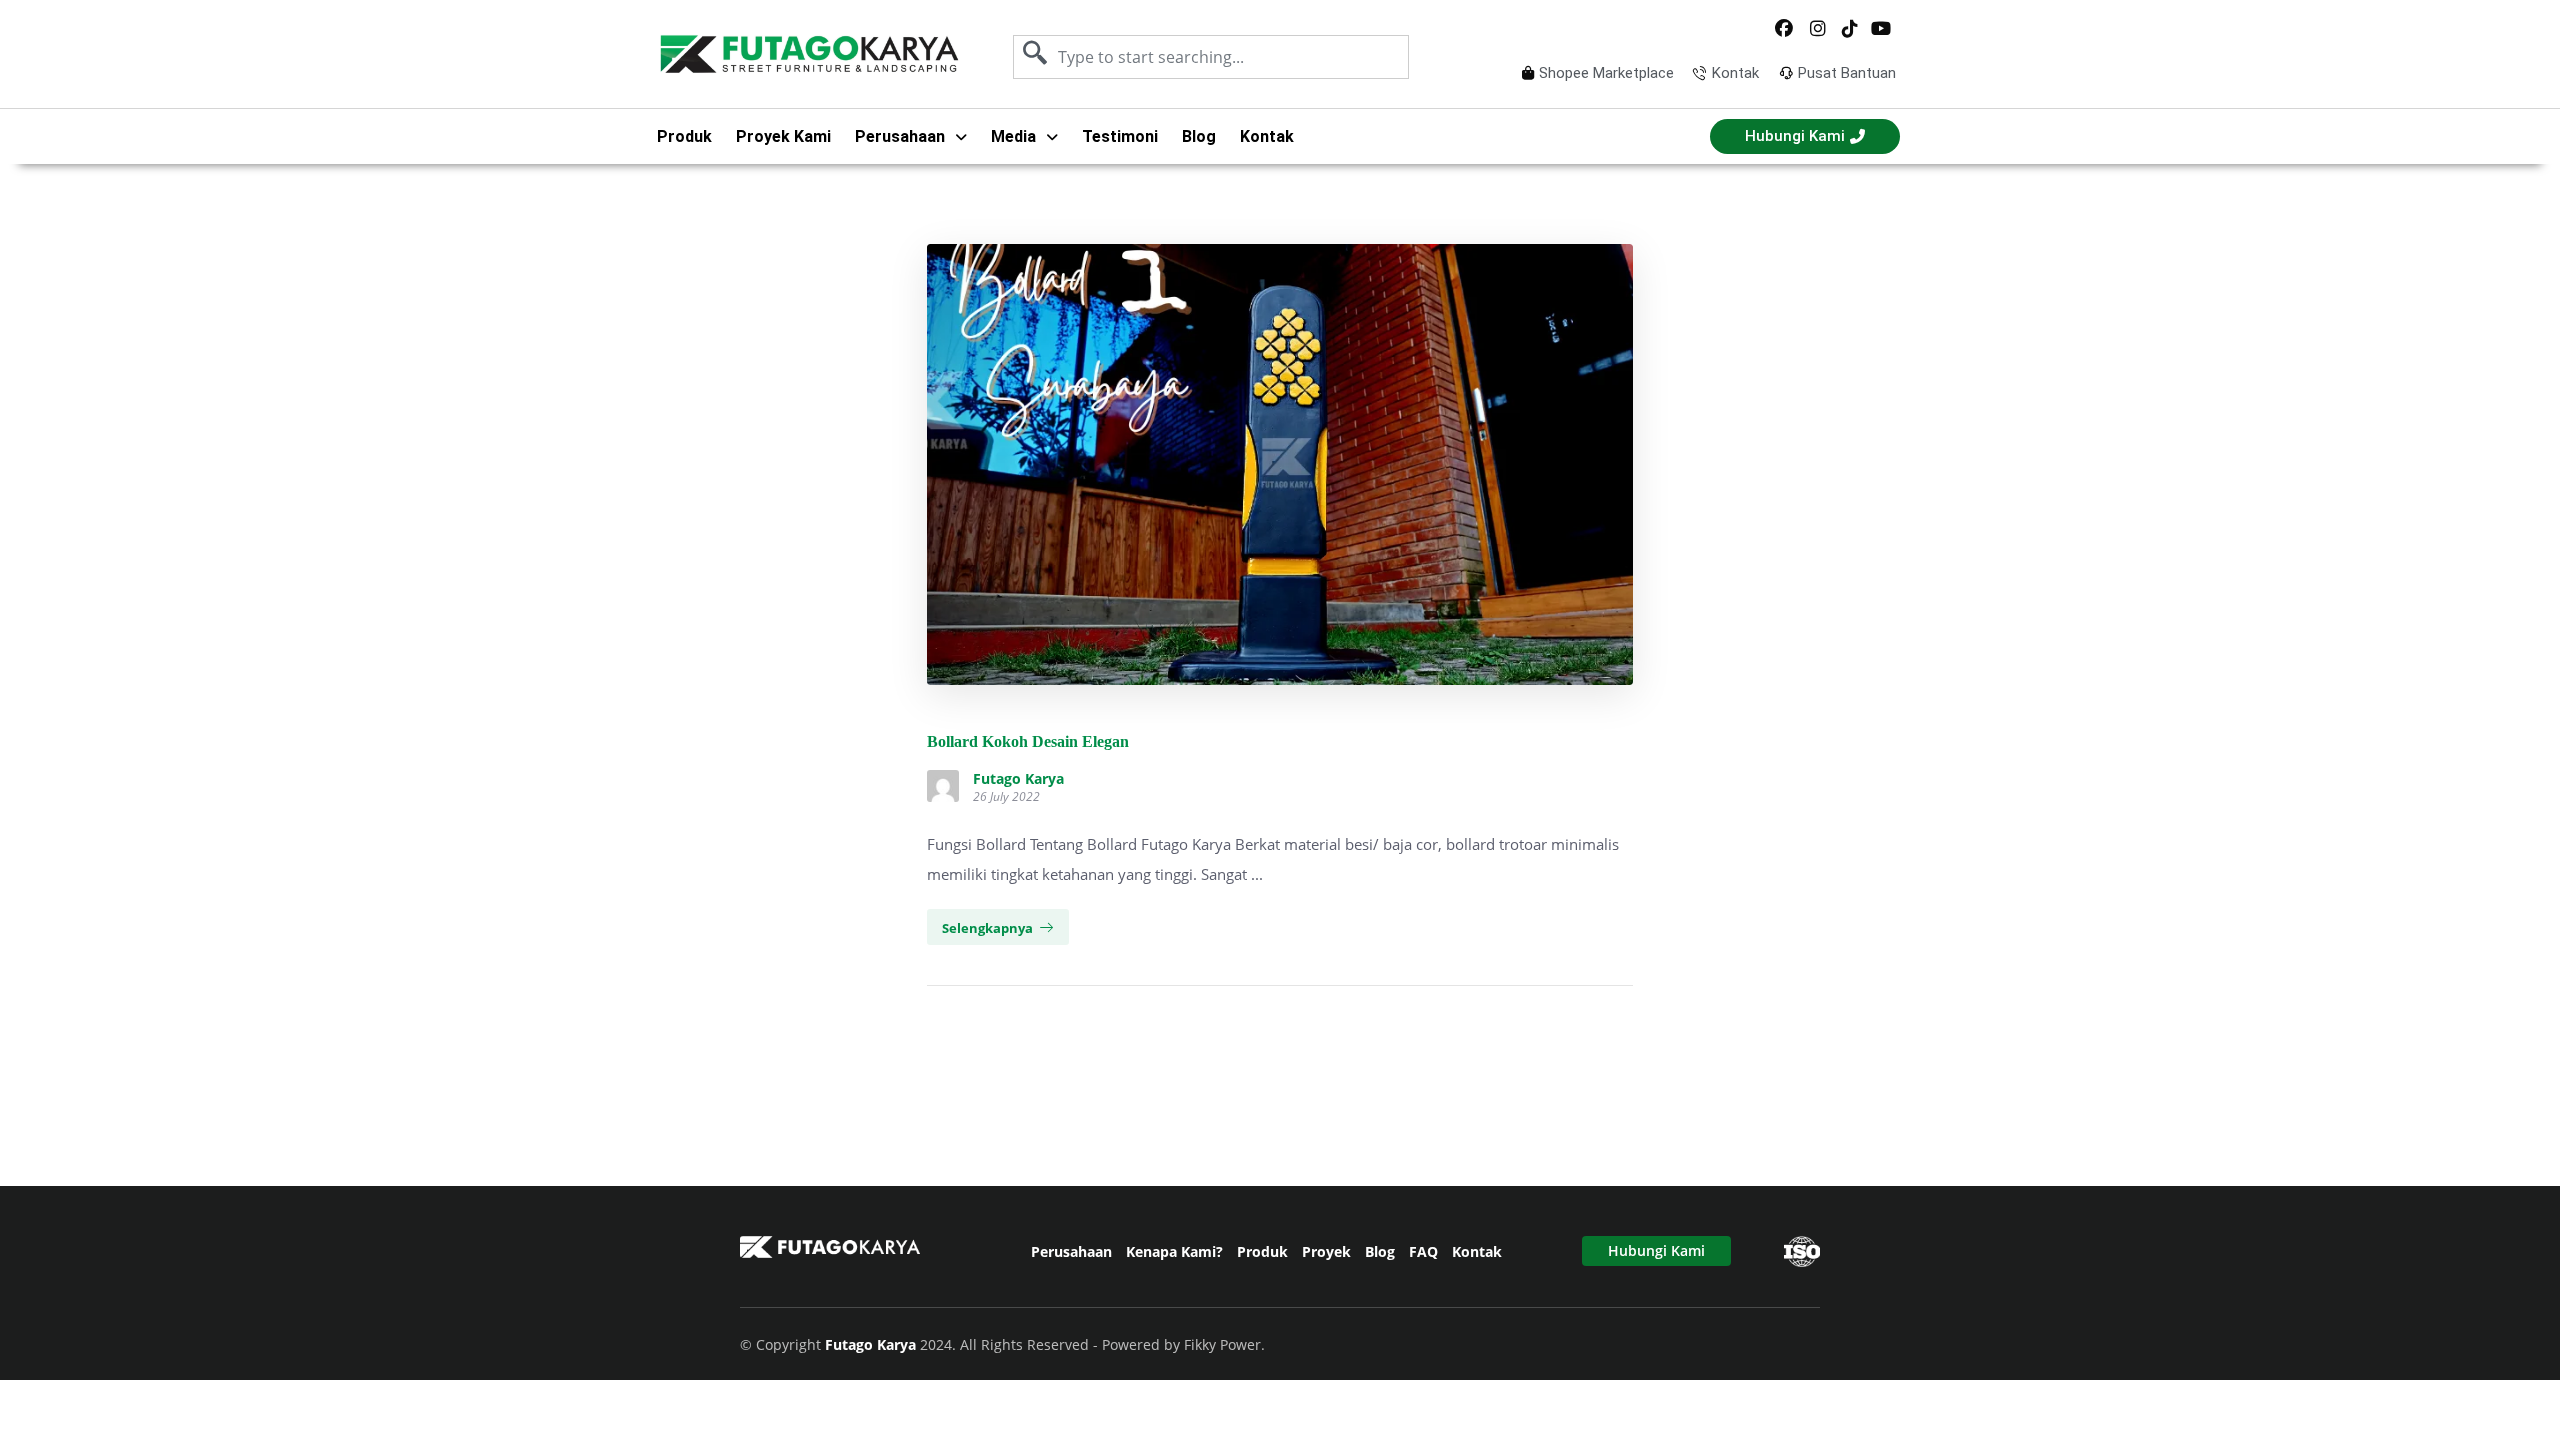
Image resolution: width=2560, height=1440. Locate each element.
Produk (684, 136)
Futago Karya (1018, 779)
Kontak (1267, 136)
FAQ (1423, 1251)
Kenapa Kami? (1174, 1251)
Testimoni (1120, 136)
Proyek (1326, 1251)
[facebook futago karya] (1785, 29)
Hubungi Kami (1656, 1250)
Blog (1199, 136)
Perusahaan (1071, 1251)
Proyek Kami (783, 136)
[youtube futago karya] (1882, 29)
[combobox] (1211, 57)
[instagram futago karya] (1817, 29)
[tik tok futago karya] (1850, 29)
